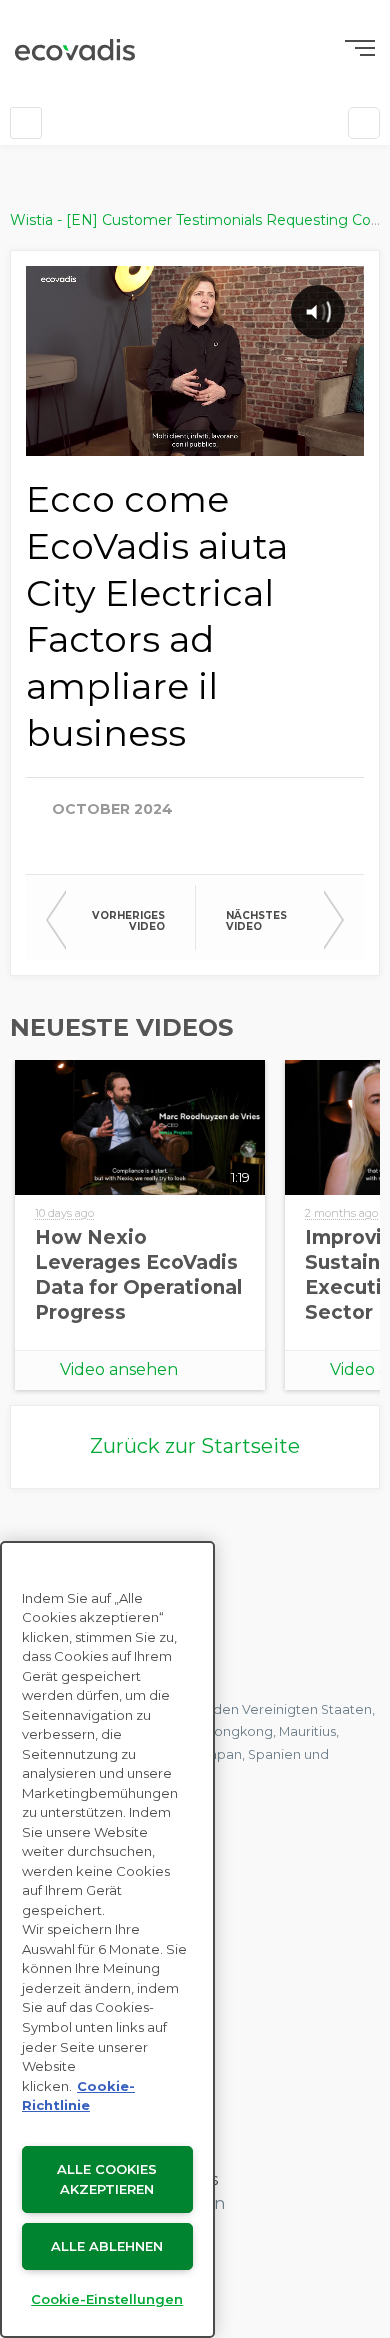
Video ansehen (119, 1369)
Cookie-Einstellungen (107, 2299)
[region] (107, 1939)
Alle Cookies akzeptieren (107, 2179)
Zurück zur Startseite (195, 1446)
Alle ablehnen (107, 2246)
